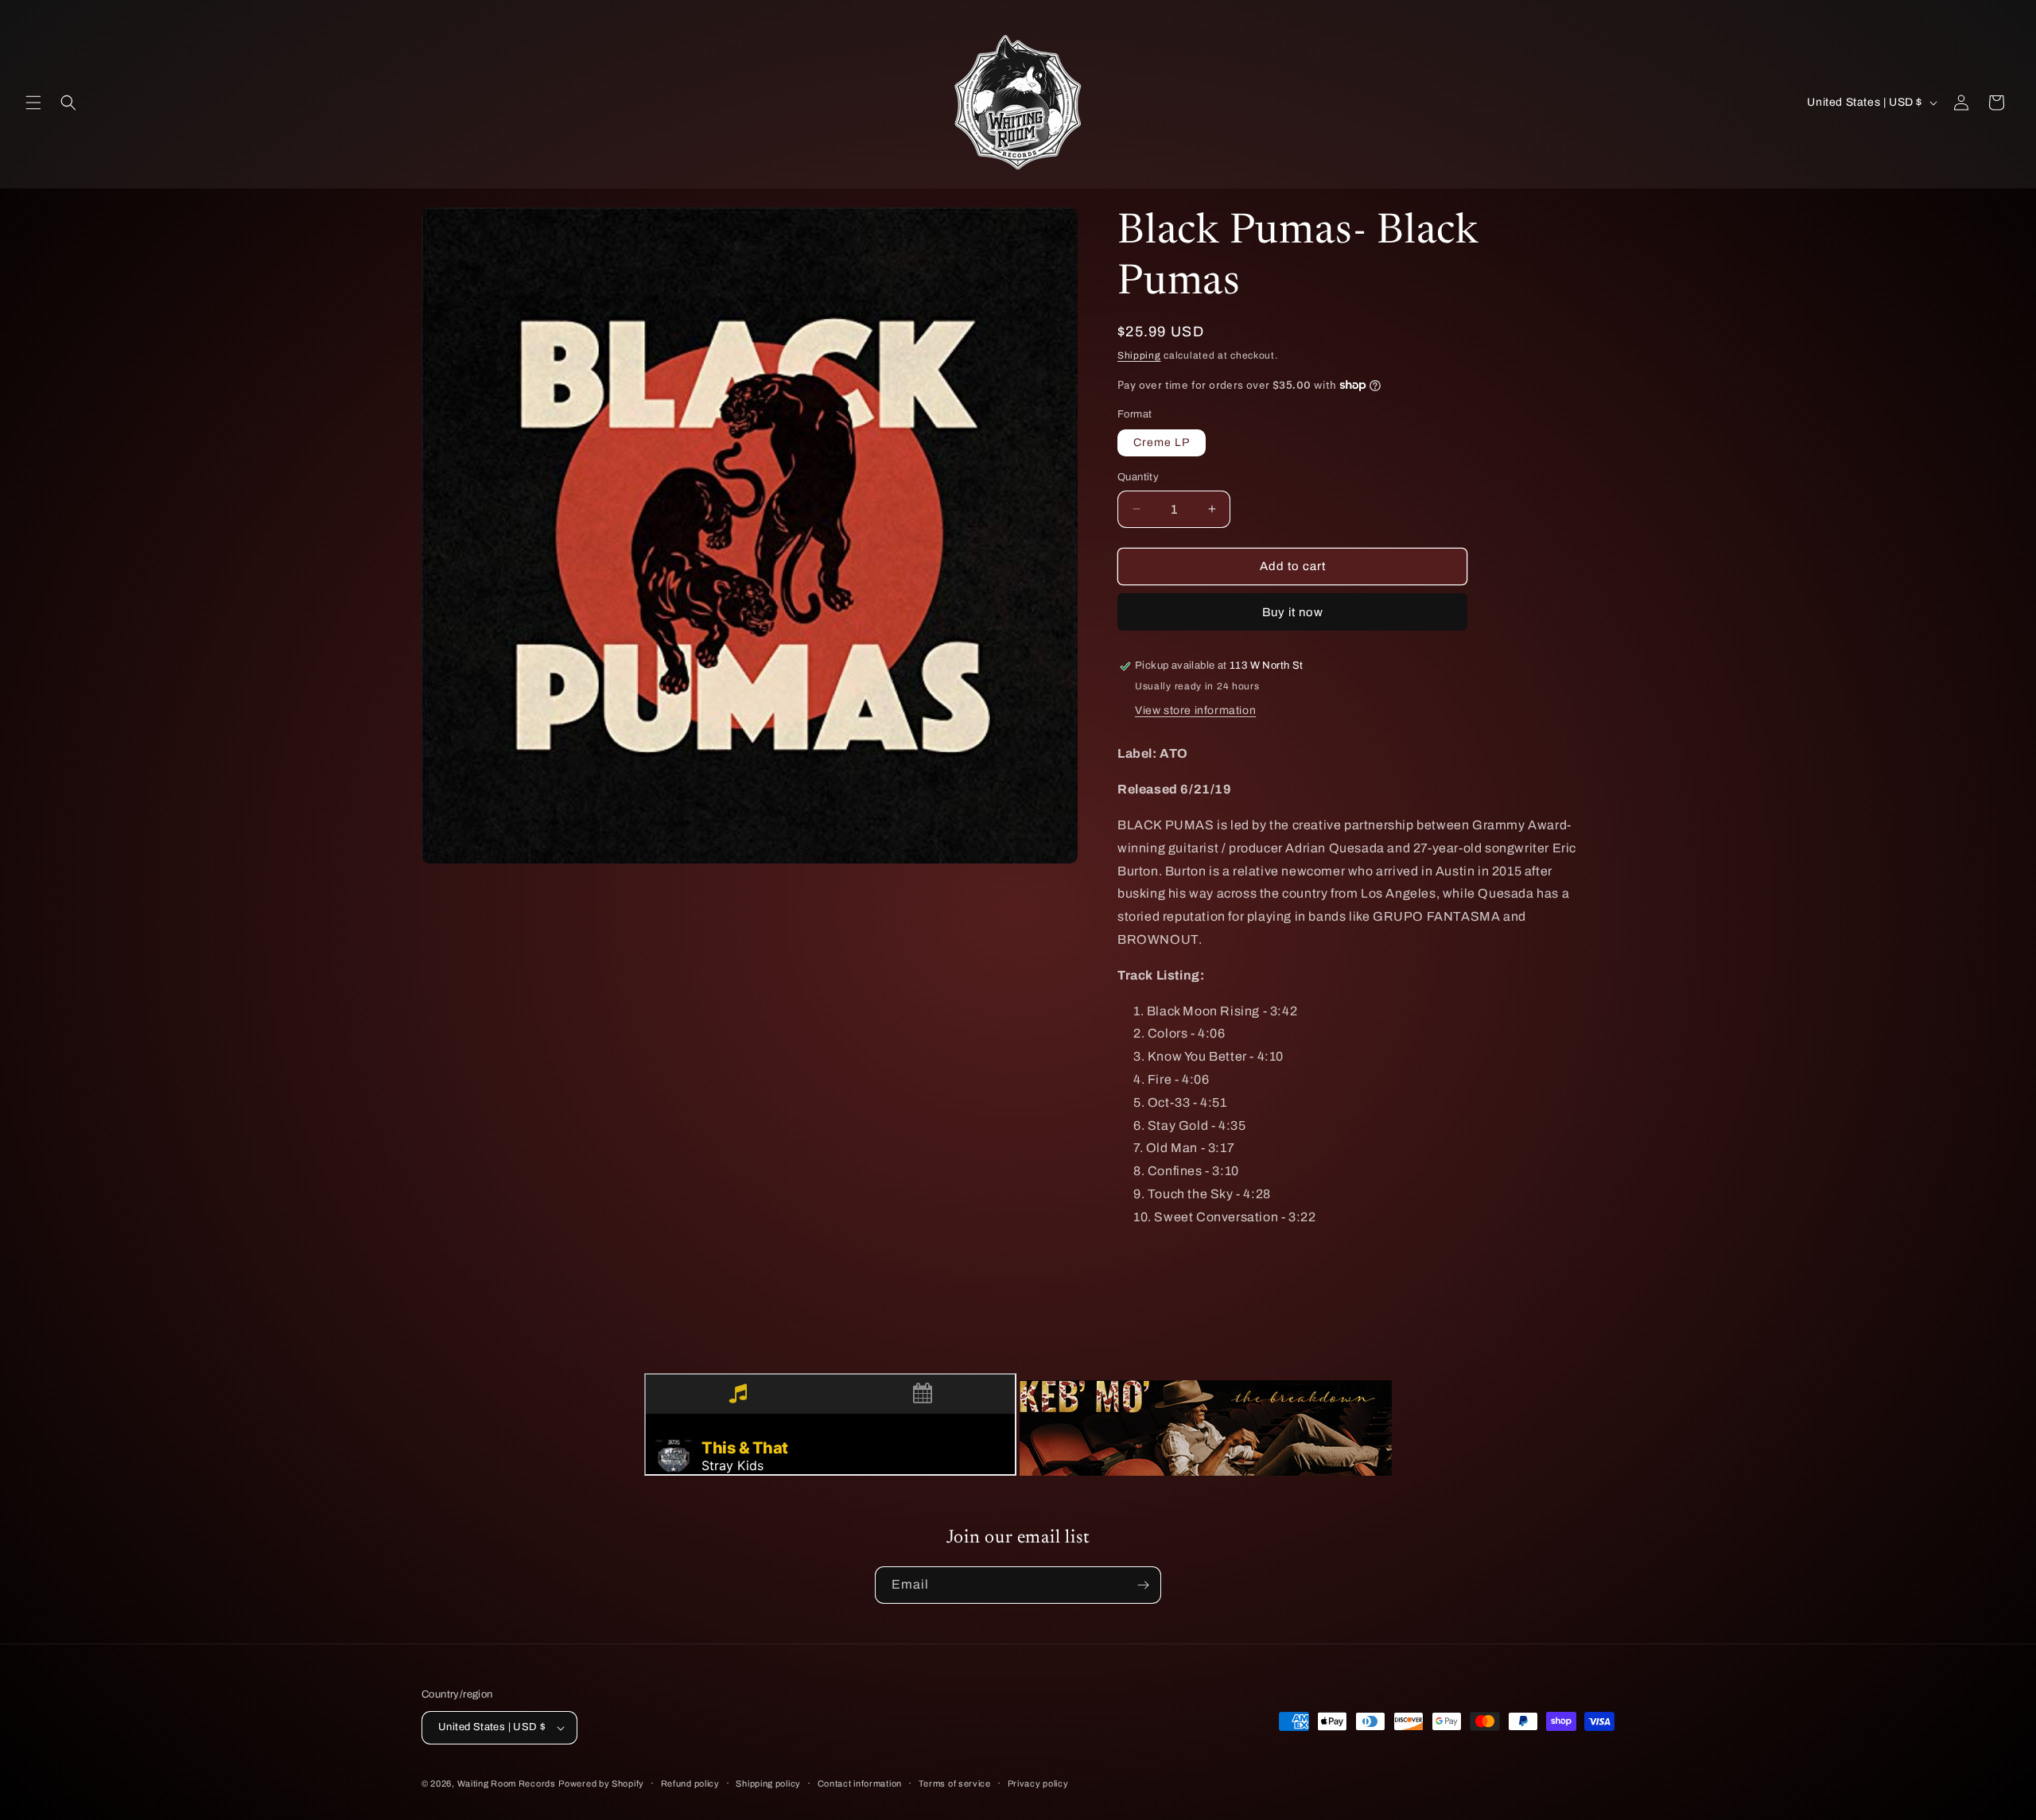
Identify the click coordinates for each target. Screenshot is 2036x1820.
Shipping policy (768, 1783)
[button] (33, 103)
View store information (1195, 710)
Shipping (1139, 355)
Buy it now (1293, 612)
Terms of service (955, 1783)
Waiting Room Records (507, 1783)
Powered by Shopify (601, 1783)
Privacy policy (1038, 1783)
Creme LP (1162, 442)
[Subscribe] (1143, 1585)
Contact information (860, 1783)
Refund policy (690, 1783)
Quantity (1138, 477)
